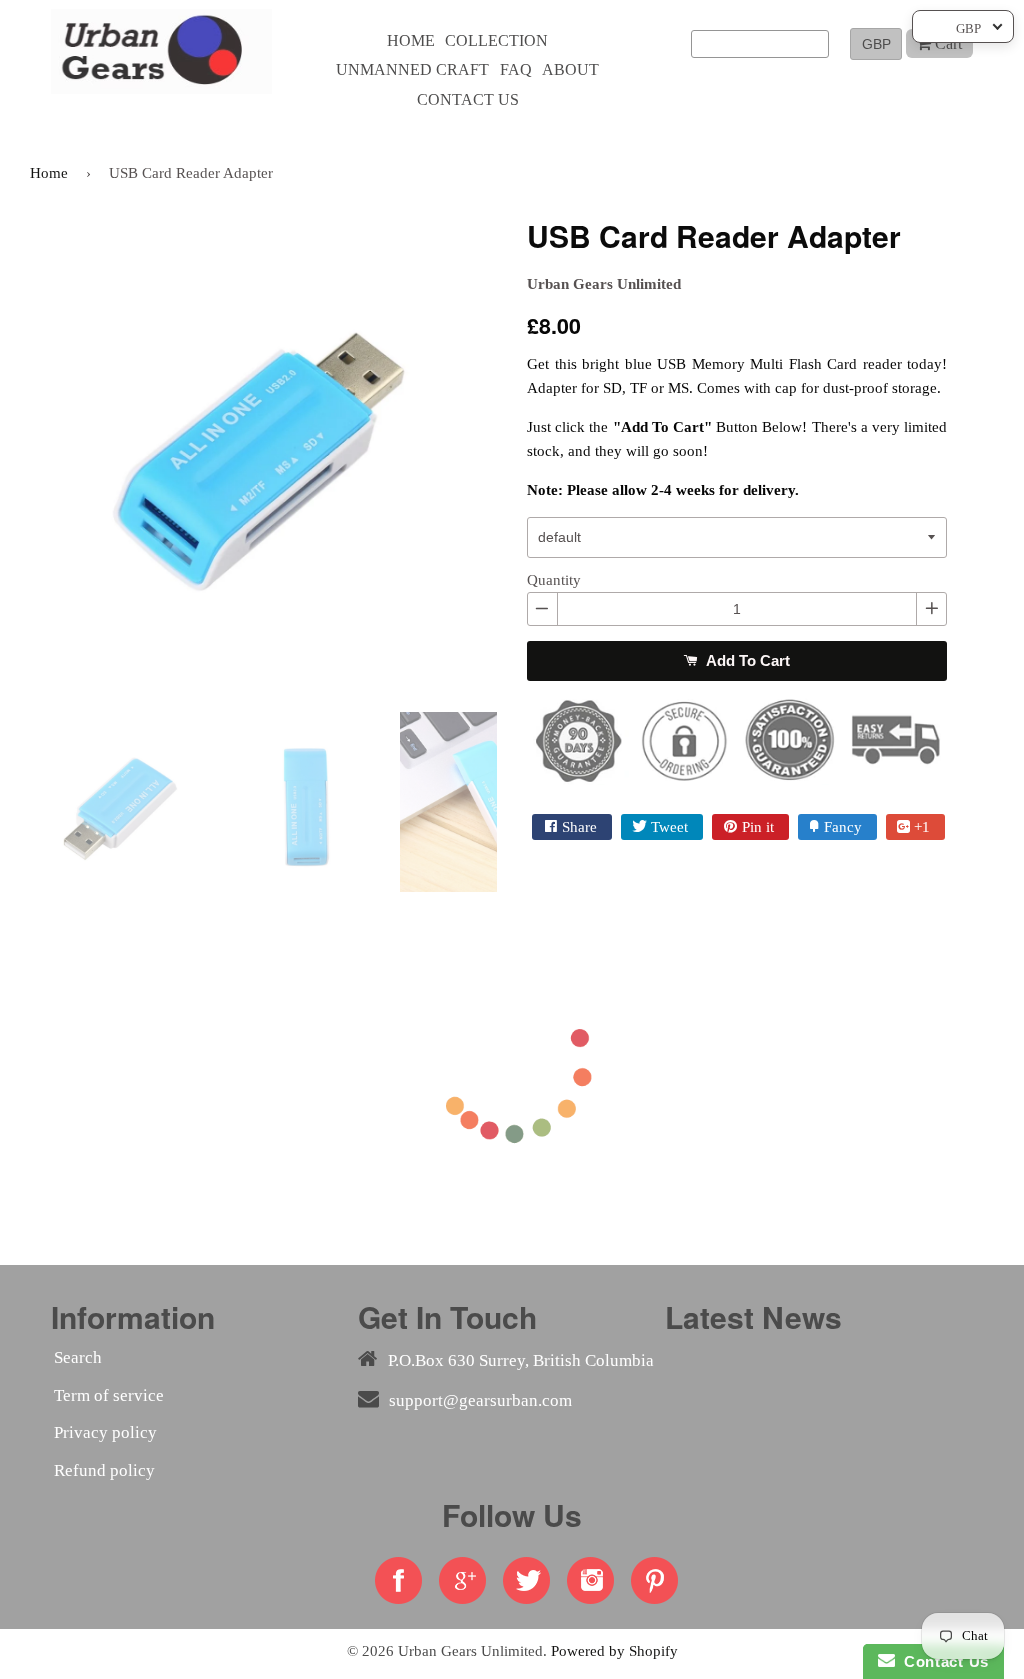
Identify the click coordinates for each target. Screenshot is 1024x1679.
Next (527, 456)
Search (78, 1357)
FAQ (516, 69)
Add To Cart (746, 660)
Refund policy (104, 1470)
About (570, 69)
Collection (496, 40)
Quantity (554, 580)
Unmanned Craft (412, 69)
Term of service (109, 1395)
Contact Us (942, 1661)
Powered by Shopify (614, 1650)
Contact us (468, 99)
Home (411, 40)
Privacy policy (105, 1432)
